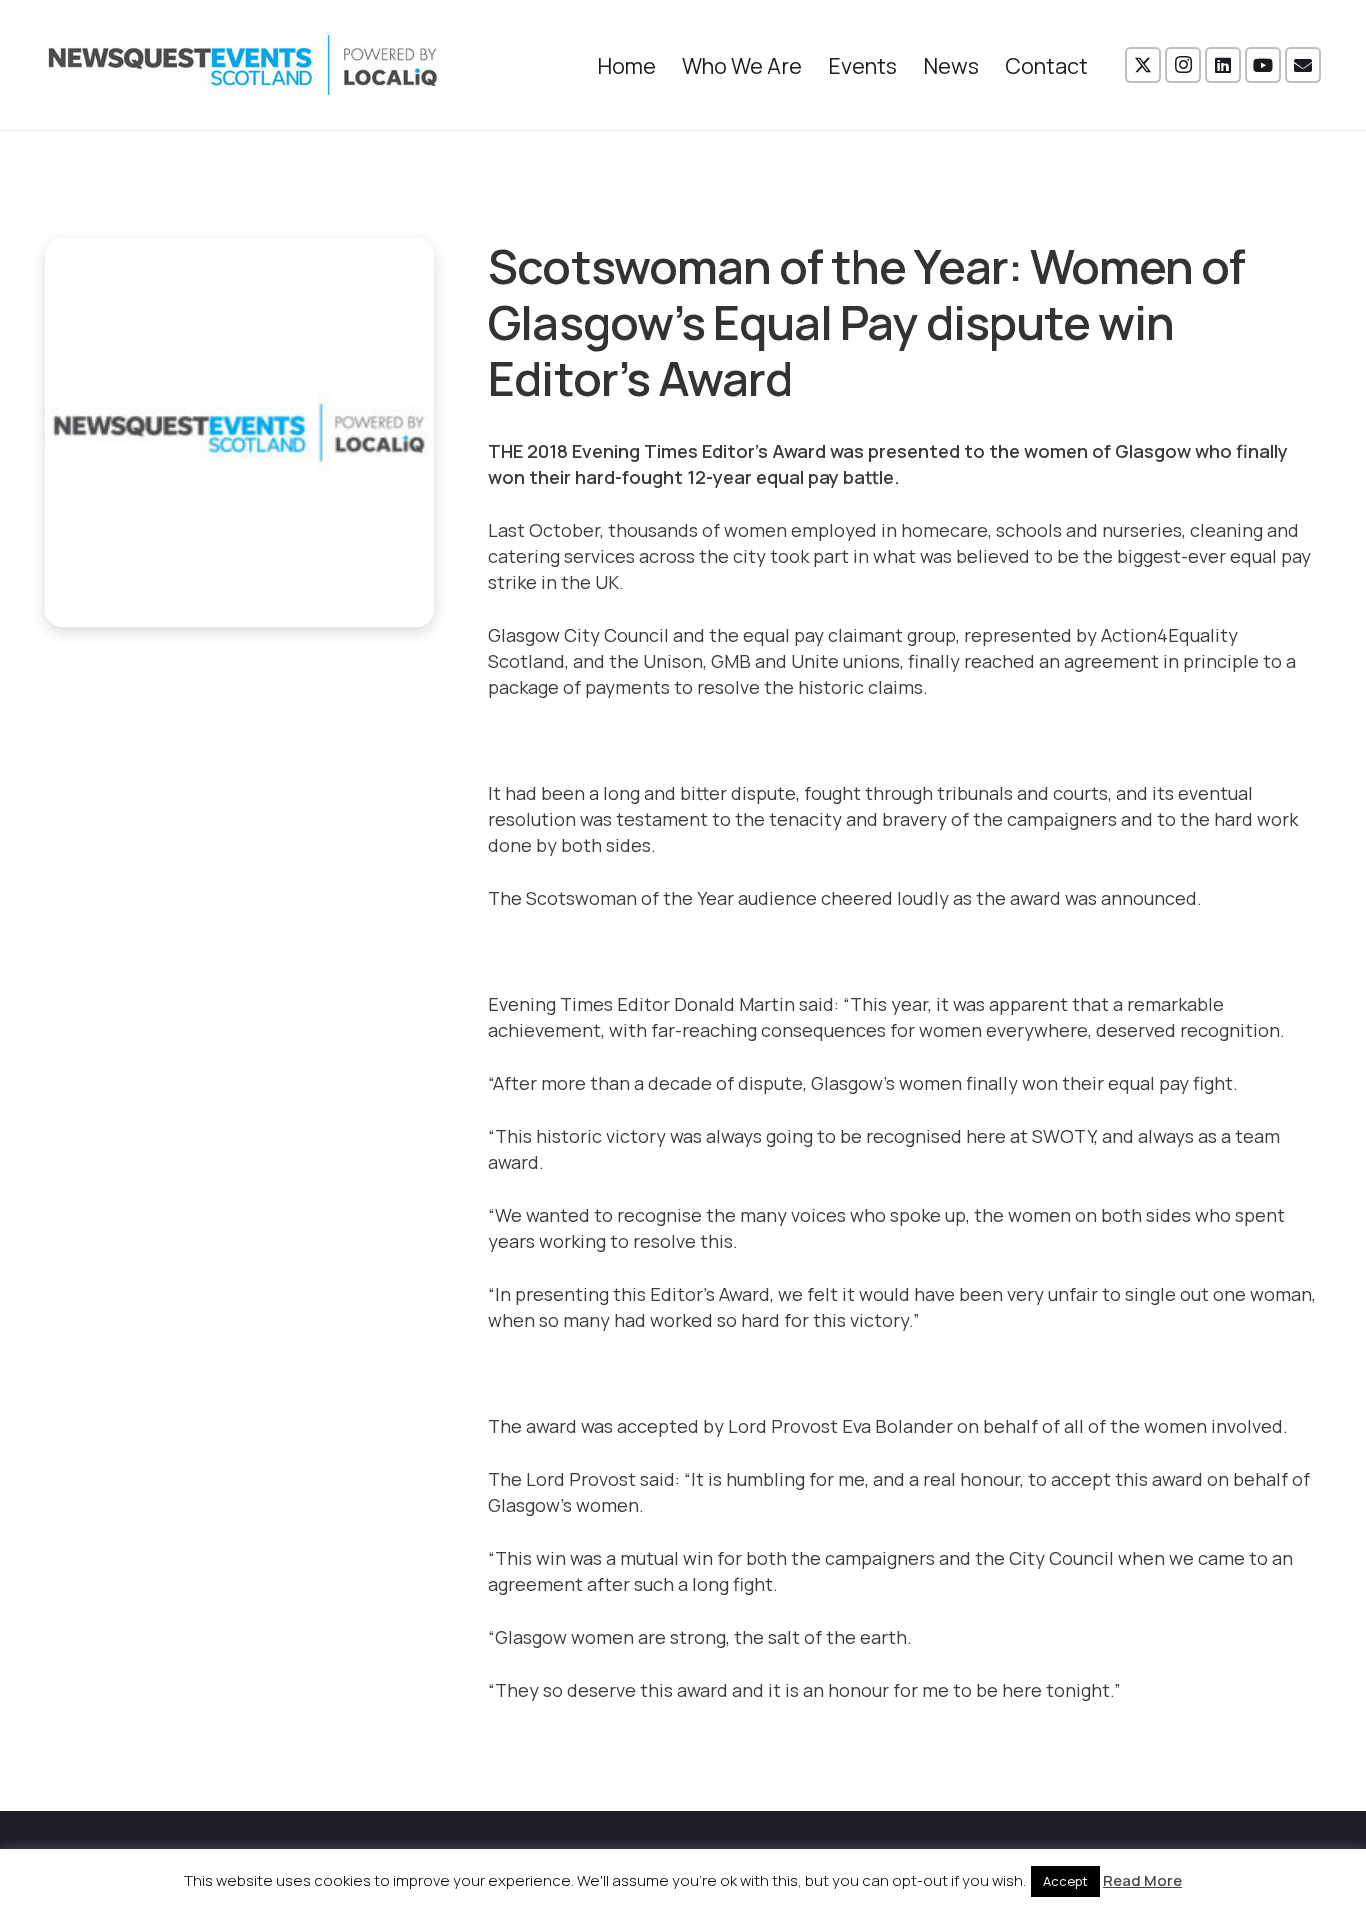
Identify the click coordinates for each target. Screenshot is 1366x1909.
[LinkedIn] (1223, 65)
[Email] (1303, 65)
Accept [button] (1065, 1881)
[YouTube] (1263, 65)
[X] (1143, 65)
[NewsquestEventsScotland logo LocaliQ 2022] (243, 65)
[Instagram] (1183, 65)
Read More (1142, 1880)
